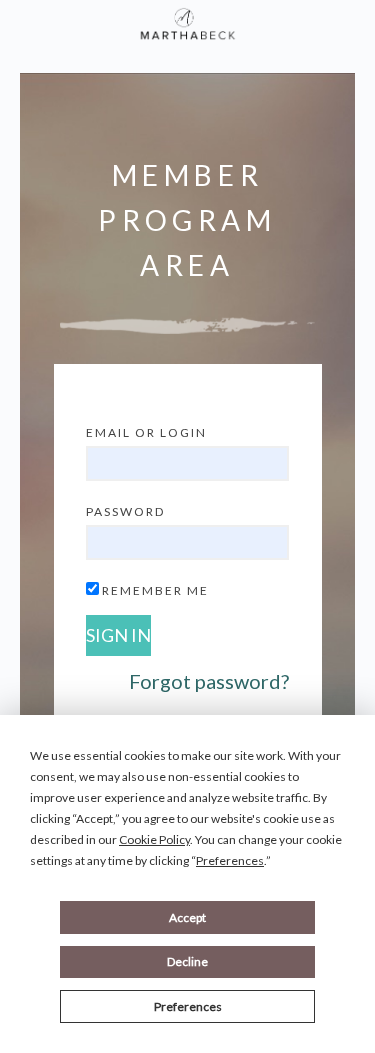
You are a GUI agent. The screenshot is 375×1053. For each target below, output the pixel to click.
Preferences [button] (230, 860)
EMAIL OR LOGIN (146, 432)
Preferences (188, 1006)
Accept (187, 917)
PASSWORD (125, 511)
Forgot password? (209, 681)
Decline (187, 961)
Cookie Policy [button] (154, 839)
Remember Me (155, 590)
